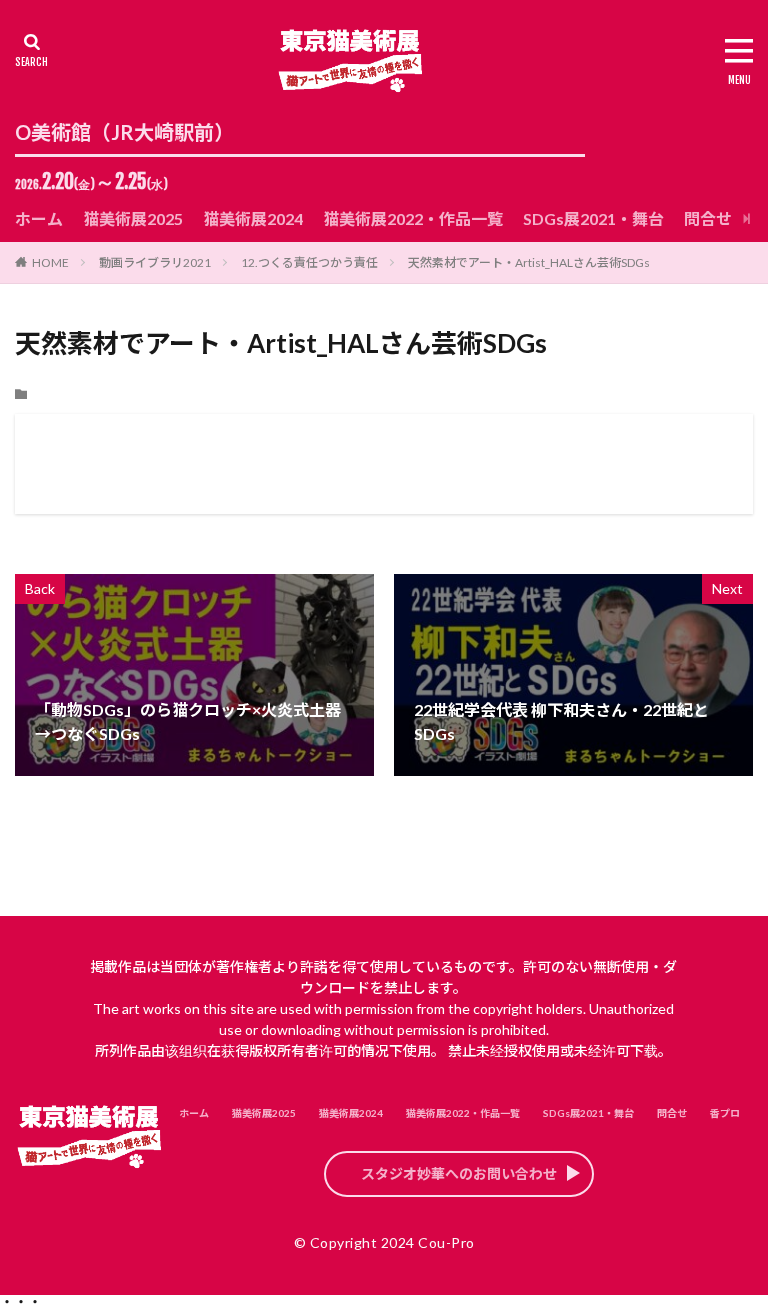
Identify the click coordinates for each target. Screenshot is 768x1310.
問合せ (708, 218)
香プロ (725, 1113)
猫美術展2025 (133, 218)
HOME (50, 262)
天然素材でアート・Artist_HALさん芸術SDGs (529, 262)
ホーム (39, 218)
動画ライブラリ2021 (155, 262)
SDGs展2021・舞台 (593, 218)
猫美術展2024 (253, 218)
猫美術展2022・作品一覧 (413, 218)
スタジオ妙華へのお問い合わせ (459, 1173)
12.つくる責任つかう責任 (309, 262)
